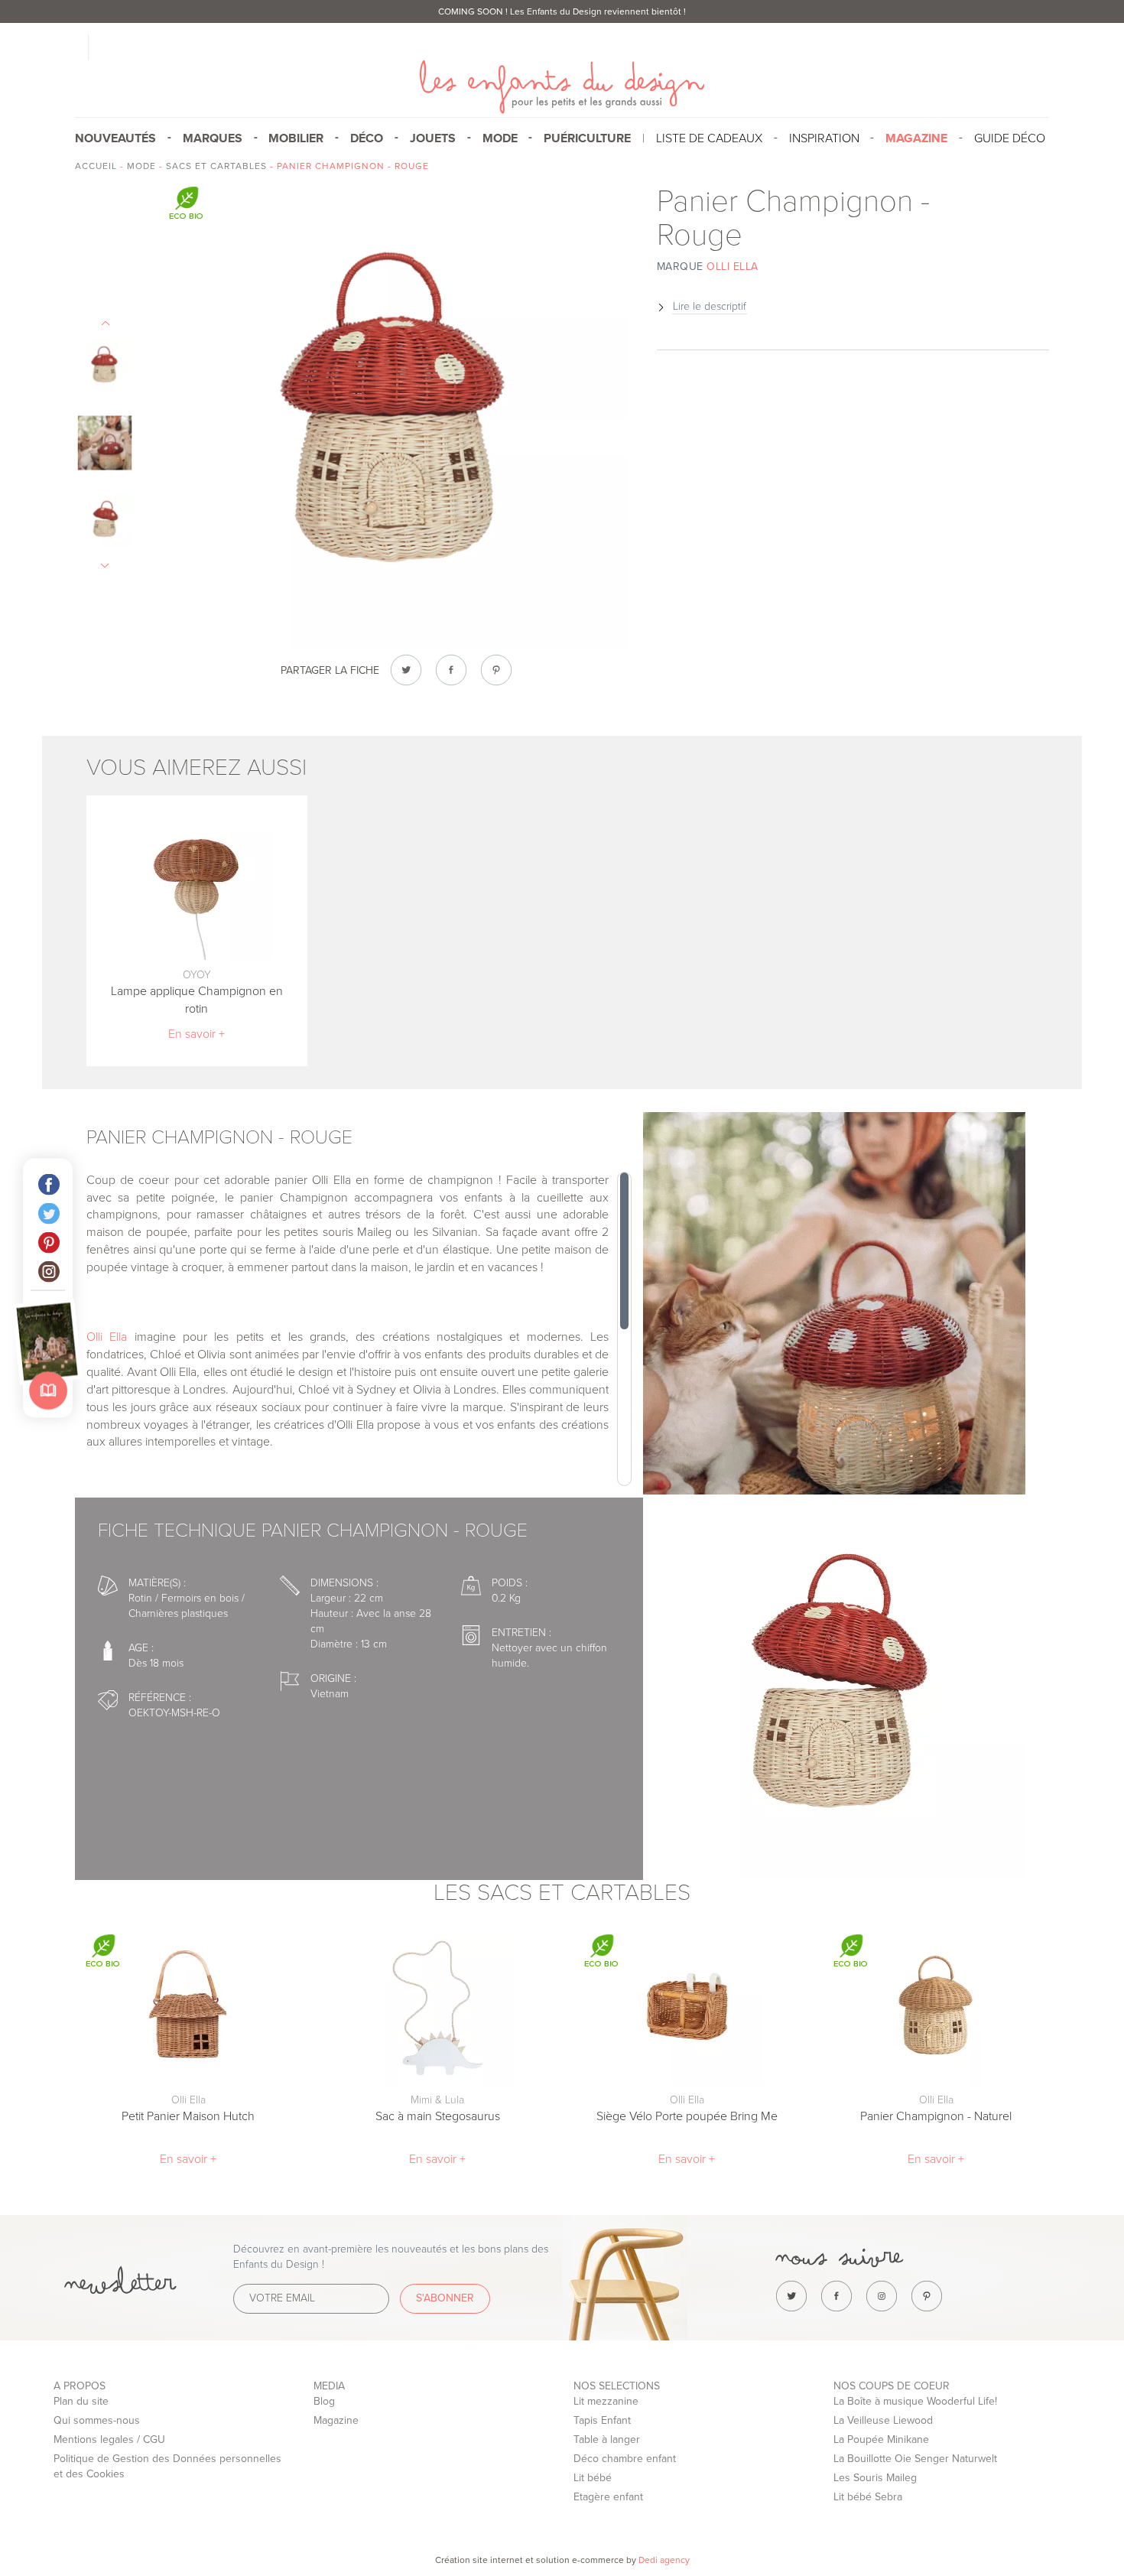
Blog (324, 2401)
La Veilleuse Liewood (883, 2420)
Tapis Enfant (602, 2420)
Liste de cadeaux (709, 138)
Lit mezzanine (606, 2401)
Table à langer (607, 2439)
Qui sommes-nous (97, 2420)
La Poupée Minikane (881, 2439)
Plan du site (81, 2401)
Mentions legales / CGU (109, 2439)
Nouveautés (115, 138)
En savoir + (197, 1034)
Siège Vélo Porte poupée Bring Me (687, 2116)
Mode (500, 138)
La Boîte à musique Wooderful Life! (915, 2401)
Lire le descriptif (710, 306)
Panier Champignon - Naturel (936, 2116)
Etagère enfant (608, 2497)
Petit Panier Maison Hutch (188, 2116)
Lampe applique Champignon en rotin (197, 1000)
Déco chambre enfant (625, 2459)
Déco (367, 138)
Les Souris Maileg (875, 2478)
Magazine (336, 2420)
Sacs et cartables (216, 166)
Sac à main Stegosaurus (438, 2116)
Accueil (96, 166)
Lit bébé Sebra (868, 2497)
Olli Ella (107, 1337)
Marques (213, 138)
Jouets (433, 138)
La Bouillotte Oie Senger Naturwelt (915, 2459)
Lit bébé (593, 2478)
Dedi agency (664, 2560)
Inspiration (824, 138)
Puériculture (587, 138)
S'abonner (445, 2298)
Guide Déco (1010, 138)
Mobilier (296, 138)
